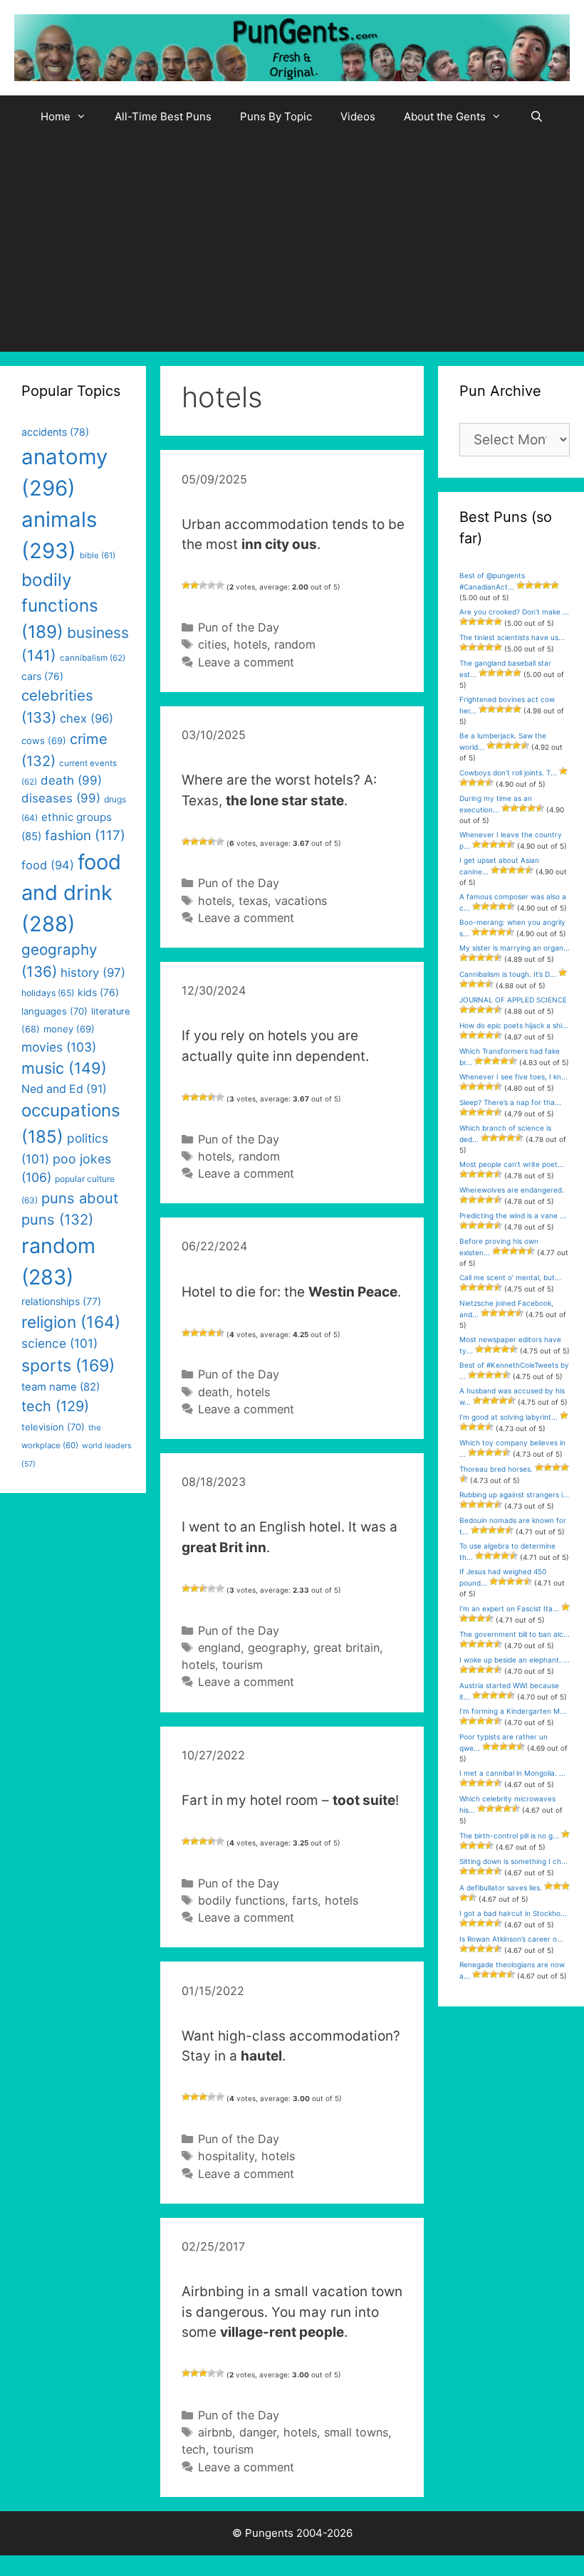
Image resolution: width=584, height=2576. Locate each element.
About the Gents (445, 116)
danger (258, 2432)
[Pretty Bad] (194, 585)
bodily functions (241, 1900)
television (53, 1427)
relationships (61, 1301)
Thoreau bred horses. (496, 1469)
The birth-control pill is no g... (509, 1836)
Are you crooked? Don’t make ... (514, 612)
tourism (243, 1665)
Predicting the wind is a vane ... (513, 1215)
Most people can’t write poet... (512, 1164)
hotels (250, 644)
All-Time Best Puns (163, 116)
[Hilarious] (220, 585)
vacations (301, 901)
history (93, 973)
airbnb (215, 2432)
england (219, 1648)
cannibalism (93, 658)
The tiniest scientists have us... (512, 637)
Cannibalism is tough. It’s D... (508, 974)
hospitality (226, 2156)
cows (44, 740)
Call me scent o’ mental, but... (510, 1277)
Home (56, 116)
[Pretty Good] (212, 585)
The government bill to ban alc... (515, 1634)
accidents (55, 432)
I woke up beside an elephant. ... (515, 1660)
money (69, 1029)
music (64, 1068)
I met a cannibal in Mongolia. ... (512, 1773)
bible (98, 555)
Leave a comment (246, 662)
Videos (358, 116)
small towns (356, 2432)
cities (212, 644)
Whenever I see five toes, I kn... (513, 1077)
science (59, 1343)
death (214, 1392)
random (295, 644)
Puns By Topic (276, 116)
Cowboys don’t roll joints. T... (508, 773)
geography (277, 1648)
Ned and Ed (64, 1089)
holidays (48, 993)
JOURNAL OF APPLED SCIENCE (513, 1000)
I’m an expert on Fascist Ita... (509, 1608)
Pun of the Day (239, 627)
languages (54, 1011)
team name (61, 1387)
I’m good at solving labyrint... (509, 1417)
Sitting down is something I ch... (513, 1861)
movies (59, 1047)
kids (98, 992)
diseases (61, 798)
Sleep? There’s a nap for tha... (510, 1102)
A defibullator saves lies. (501, 1888)
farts (305, 1900)
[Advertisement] (292, 245)
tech (194, 2449)
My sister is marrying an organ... (515, 948)
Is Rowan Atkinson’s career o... (511, 1939)
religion (71, 1322)
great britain (346, 1648)
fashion (85, 836)
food (48, 865)
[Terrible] (186, 585)
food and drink (71, 893)
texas (253, 901)
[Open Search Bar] (537, 117)
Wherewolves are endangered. (512, 1190)
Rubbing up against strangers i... (514, 1494)
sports (68, 1366)
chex (87, 718)
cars (42, 676)
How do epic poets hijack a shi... (514, 1025)
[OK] (203, 585)
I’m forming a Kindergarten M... (513, 1711)
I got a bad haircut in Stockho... (513, 1913)
